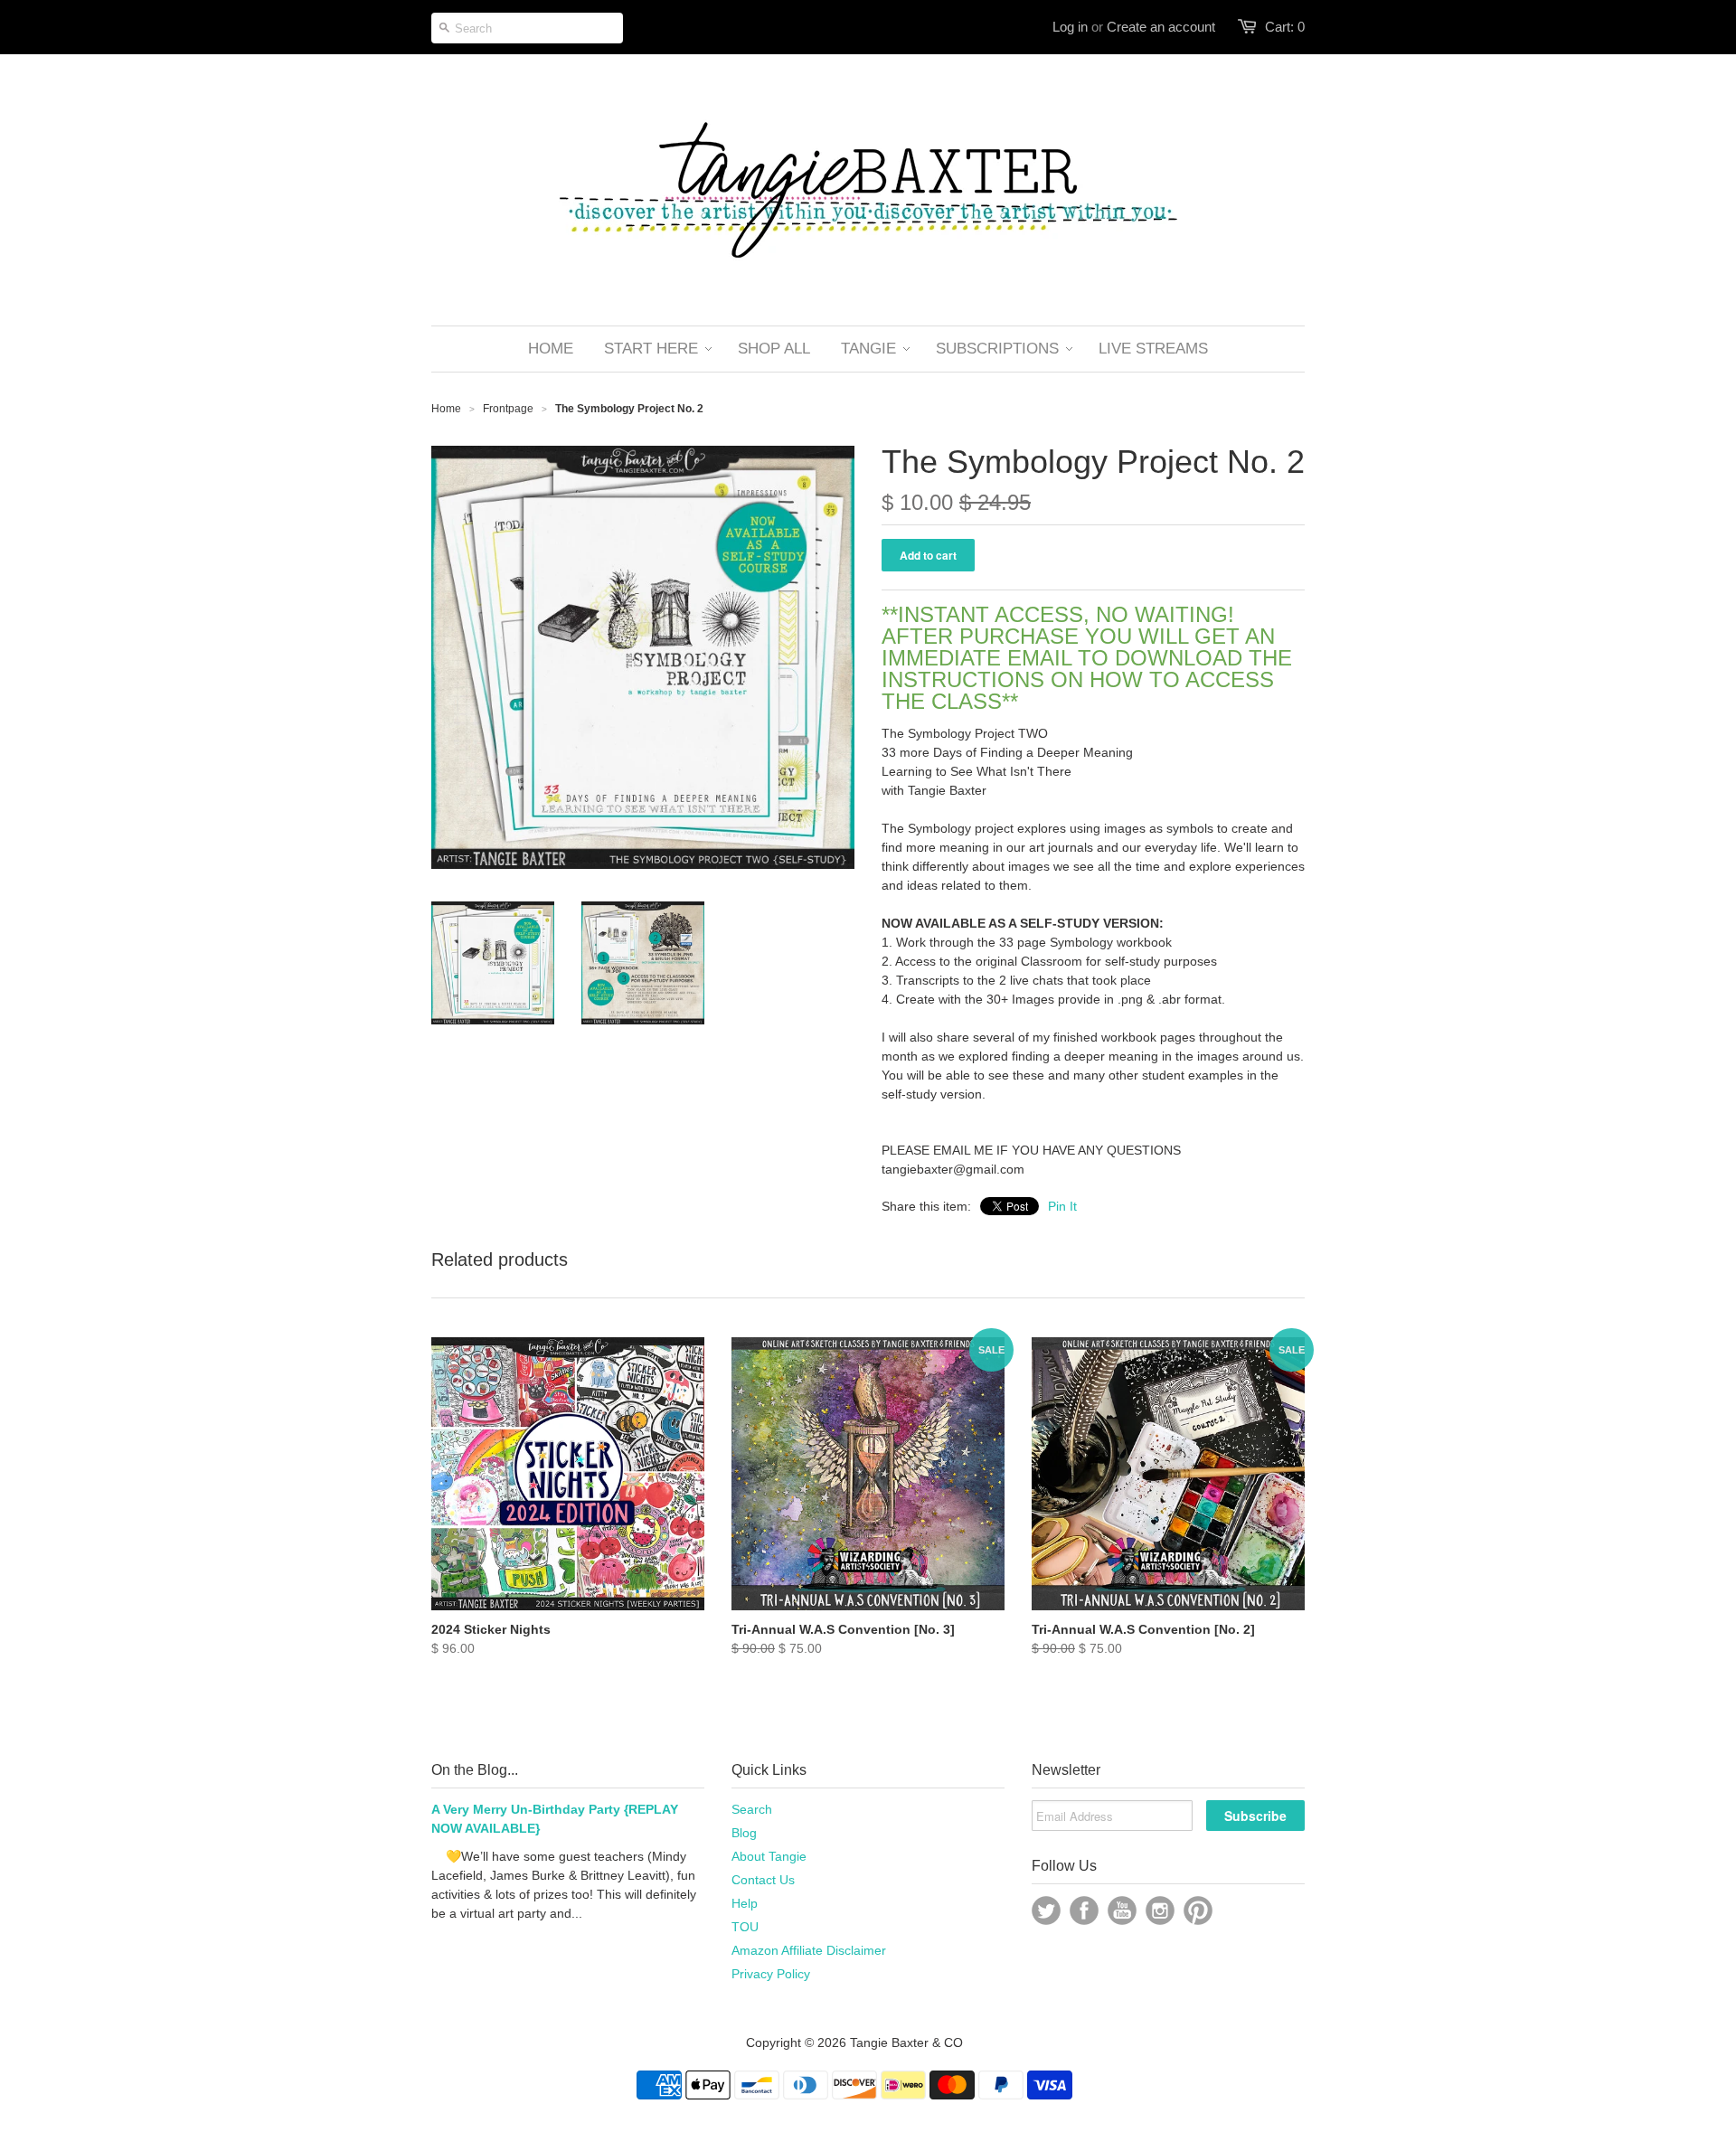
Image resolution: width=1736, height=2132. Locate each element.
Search (752, 1809)
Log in (1070, 27)
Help (745, 1903)
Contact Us (763, 1880)
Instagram (1160, 1910)
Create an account (1161, 27)
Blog (744, 1833)
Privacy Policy (771, 1974)
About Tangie (769, 1856)
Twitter (1046, 1910)
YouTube (1122, 1910)
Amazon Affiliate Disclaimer (809, 1950)
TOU (745, 1927)
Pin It (1062, 1206)
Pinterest (1198, 1910)
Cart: (1285, 27)
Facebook (1084, 1910)
